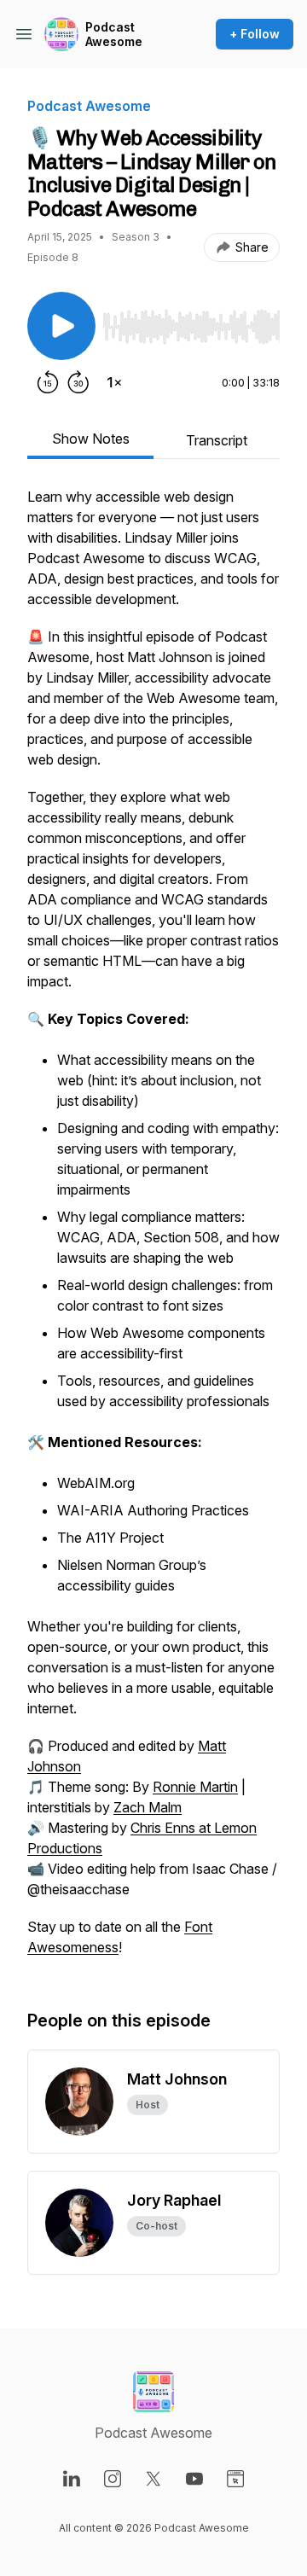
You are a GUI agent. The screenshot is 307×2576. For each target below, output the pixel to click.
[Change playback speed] (114, 382)
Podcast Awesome (114, 35)
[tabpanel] (153, 1230)
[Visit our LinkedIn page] (72, 2479)
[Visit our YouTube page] (194, 2479)
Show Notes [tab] (91, 439)
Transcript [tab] (217, 440)
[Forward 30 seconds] (78, 382)
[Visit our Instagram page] (113, 2479)
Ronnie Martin (195, 1787)
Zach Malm (148, 1807)
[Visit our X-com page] (153, 2479)
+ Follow (255, 34)
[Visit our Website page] (235, 2479)
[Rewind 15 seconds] (48, 382)
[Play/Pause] (61, 326)
